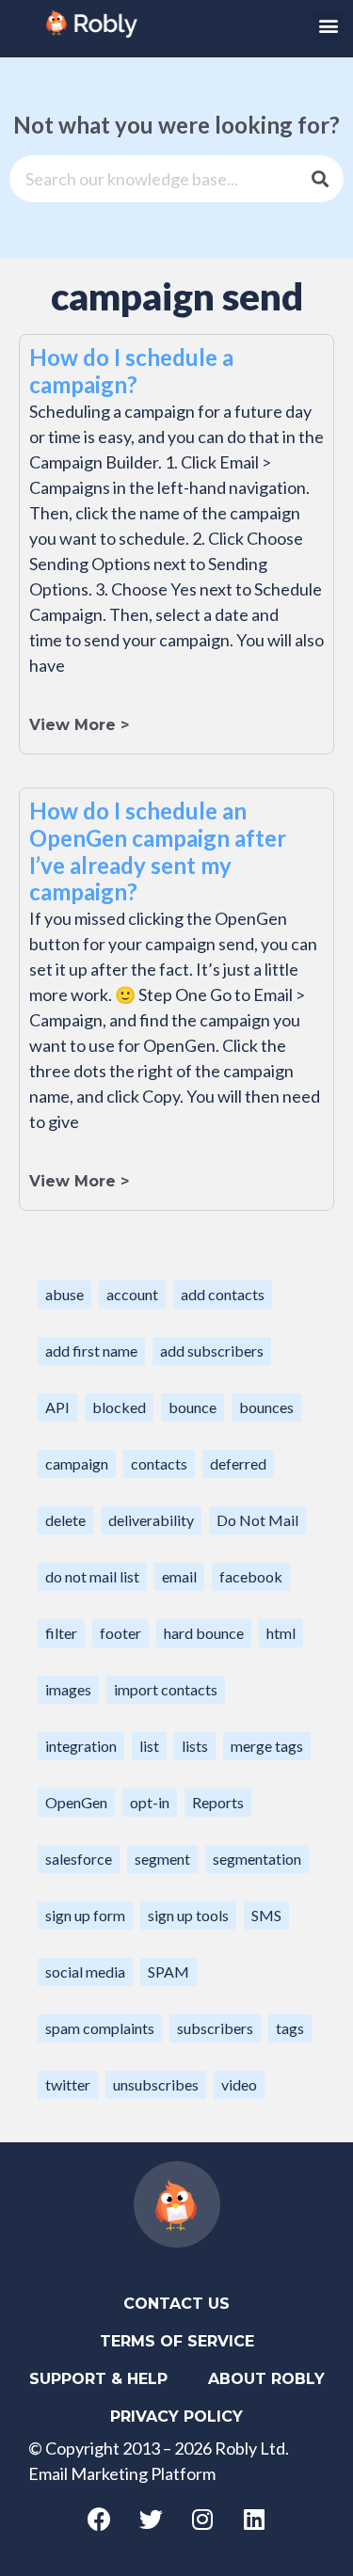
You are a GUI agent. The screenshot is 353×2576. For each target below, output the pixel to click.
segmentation (257, 1859)
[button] (328, 25)
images (68, 1689)
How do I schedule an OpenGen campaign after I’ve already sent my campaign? (158, 851)
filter (61, 1633)
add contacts (223, 1294)
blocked (119, 1407)
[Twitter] (151, 2520)
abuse (64, 1294)
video (239, 2084)
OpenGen (76, 1802)
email (179, 1576)
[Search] (320, 179)
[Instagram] (202, 2520)
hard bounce (204, 1633)
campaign (77, 1463)
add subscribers (212, 1351)
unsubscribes (156, 2084)
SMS (266, 1915)
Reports (218, 1802)
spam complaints (100, 2028)
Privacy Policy (176, 2417)
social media (85, 1972)
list (149, 1746)
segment (162, 1859)
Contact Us (176, 2304)
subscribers (215, 2028)
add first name (91, 1351)
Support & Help (98, 2379)
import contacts (166, 1689)
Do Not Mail (257, 1520)
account (132, 1294)
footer (120, 1633)
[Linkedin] (254, 2520)
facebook (251, 1576)
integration (81, 1746)
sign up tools (188, 1915)
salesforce (79, 1859)
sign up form (85, 1915)
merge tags (267, 1746)
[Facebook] (99, 2520)
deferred (238, 1463)
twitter (68, 2084)
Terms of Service (177, 2341)
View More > (79, 725)
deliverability (151, 1520)
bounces (266, 1407)
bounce (193, 1407)
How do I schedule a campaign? (131, 371)
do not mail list (92, 1576)
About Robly (266, 2379)
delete (65, 1520)
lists (195, 1746)
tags (290, 2028)
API (57, 1407)
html (281, 1633)
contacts (159, 1463)
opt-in (150, 1802)
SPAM (168, 1972)
